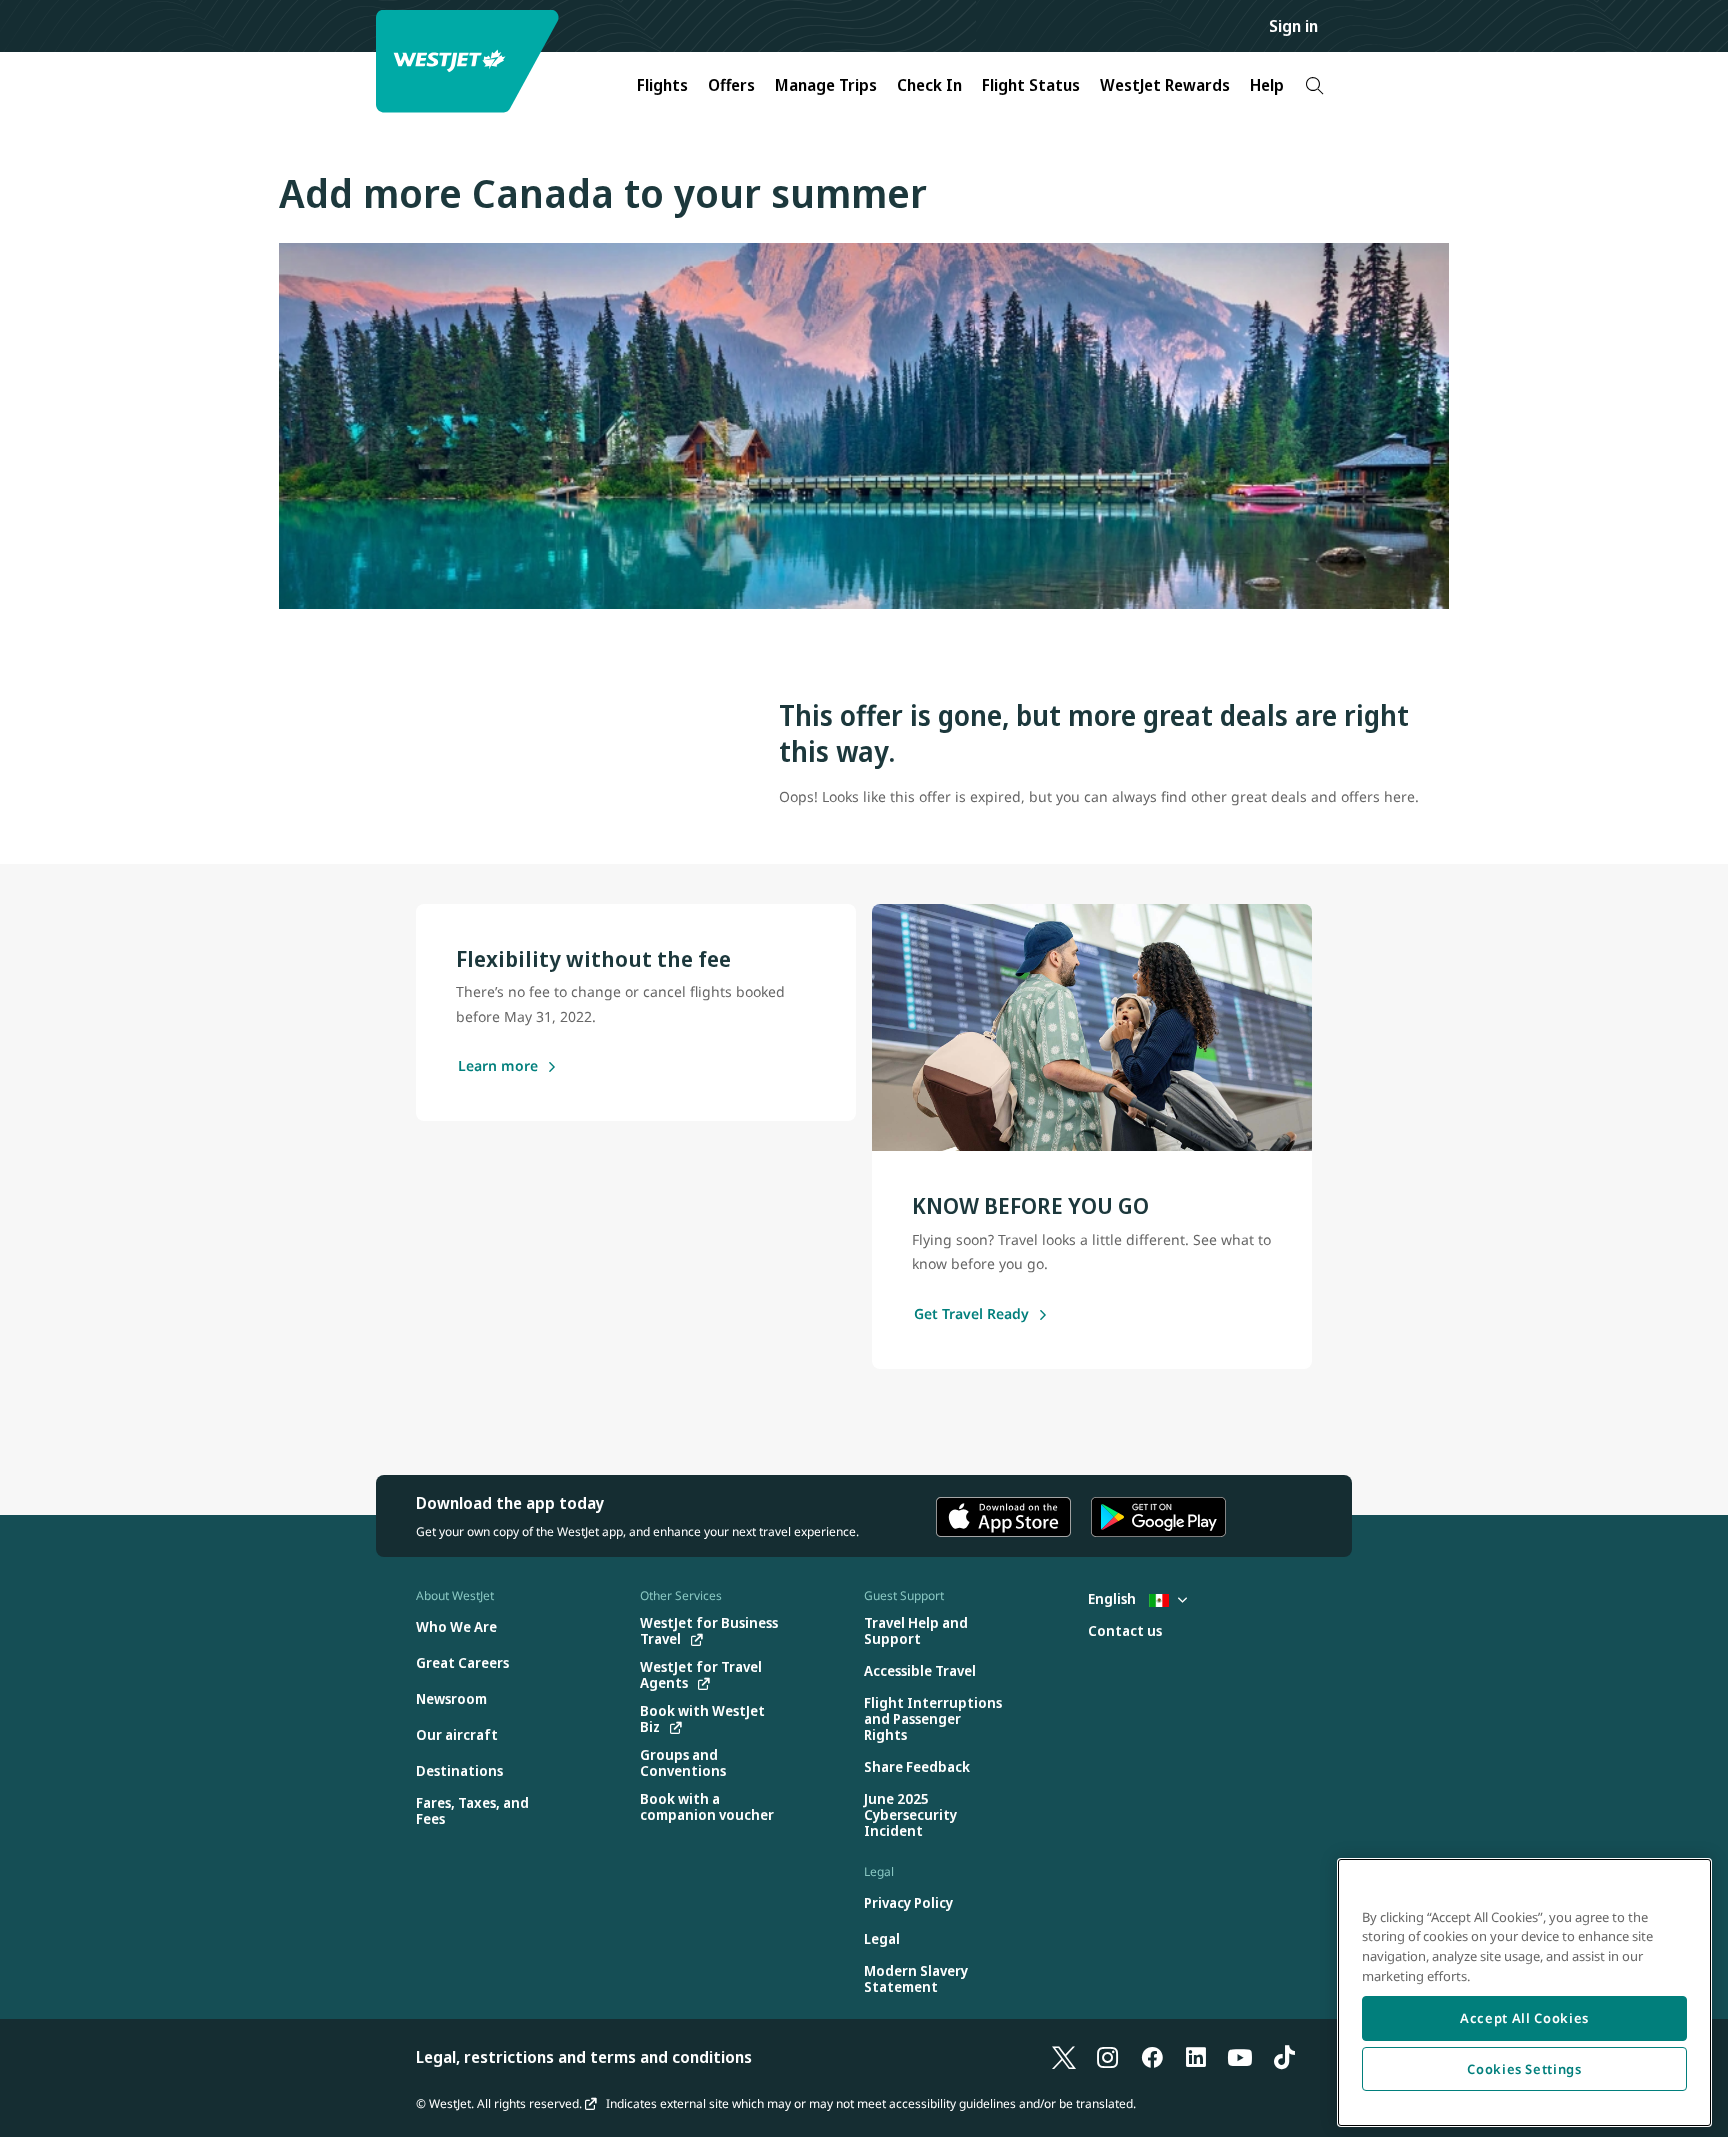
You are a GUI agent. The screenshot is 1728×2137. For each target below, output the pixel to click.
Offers (731, 85)
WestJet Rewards (1165, 85)
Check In (929, 85)
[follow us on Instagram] (1108, 2057)
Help (1267, 85)
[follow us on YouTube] (1240, 2057)
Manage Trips (826, 85)
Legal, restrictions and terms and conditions (584, 2057)
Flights (662, 85)
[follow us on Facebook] (1152, 2057)
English (1113, 1598)
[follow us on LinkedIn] (1196, 2057)
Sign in (1293, 26)
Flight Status (1031, 85)
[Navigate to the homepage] (470, 61)
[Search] (1314, 85)
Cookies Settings (1524, 2069)
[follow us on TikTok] (1284, 2057)
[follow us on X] (1064, 2057)
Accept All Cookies (1524, 2018)
